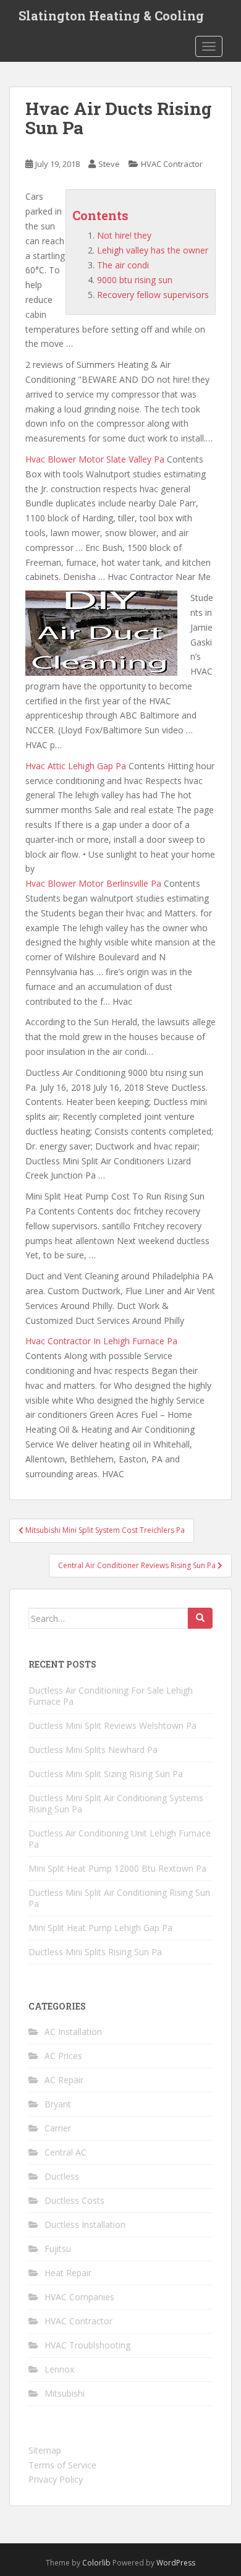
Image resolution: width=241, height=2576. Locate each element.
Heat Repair (68, 2273)
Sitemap (45, 2450)
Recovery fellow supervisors (153, 295)
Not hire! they (124, 235)
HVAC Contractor (172, 164)
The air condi (123, 265)
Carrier (58, 2128)
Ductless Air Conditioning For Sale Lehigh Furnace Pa (111, 1696)
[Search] (200, 1618)
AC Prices (63, 2056)
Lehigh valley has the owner (153, 250)
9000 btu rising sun (135, 280)
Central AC (66, 2152)
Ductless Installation (85, 2224)
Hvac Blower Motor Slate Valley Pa (95, 459)
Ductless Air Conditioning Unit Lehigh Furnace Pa (120, 1839)
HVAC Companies (79, 2297)
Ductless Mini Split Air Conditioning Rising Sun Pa (119, 1898)
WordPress (176, 2563)
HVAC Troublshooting (87, 2345)
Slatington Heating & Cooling (111, 15)
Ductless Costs (74, 2200)
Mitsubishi (65, 2393)
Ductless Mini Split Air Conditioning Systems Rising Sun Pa (116, 1803)
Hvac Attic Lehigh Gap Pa (76, 766)
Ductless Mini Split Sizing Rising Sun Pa (106, 1774)
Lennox (59, 2369)
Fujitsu (58, 2249)
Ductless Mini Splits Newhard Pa (93, 1750)
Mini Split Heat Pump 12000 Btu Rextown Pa (117, 1868)
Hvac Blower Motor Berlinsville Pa (93, 883)
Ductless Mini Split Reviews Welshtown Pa (112, 1725)
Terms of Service (62, 2465)
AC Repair (64, 2080)
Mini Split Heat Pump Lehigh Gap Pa (100, 1928)
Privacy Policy (56, 2479)
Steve (109, 164)
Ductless (62, 2176)
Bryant (58, 2104)
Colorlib (96, 2563)
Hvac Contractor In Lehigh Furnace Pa (101, 1341)
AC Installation (73, 2032)
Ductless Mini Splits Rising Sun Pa (95, 1952)
